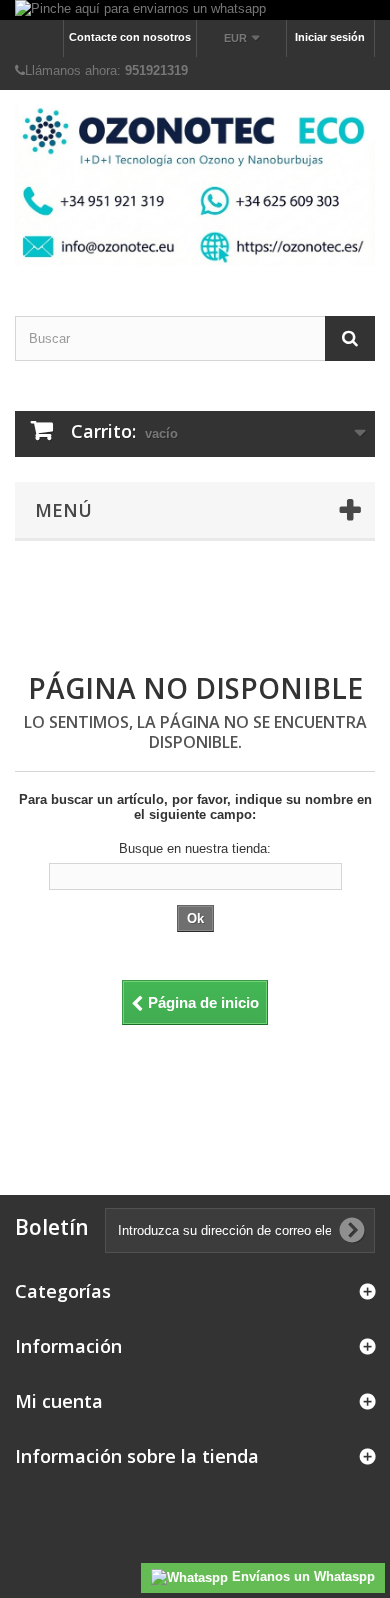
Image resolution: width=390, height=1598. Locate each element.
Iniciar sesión (330, 37)
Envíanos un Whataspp (301, 1576)
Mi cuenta (59, 1401)
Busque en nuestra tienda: (195, 848)
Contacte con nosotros (130, 37)
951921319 (156, 70)
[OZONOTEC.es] (195, 185)
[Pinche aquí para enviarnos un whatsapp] (195, 10)
